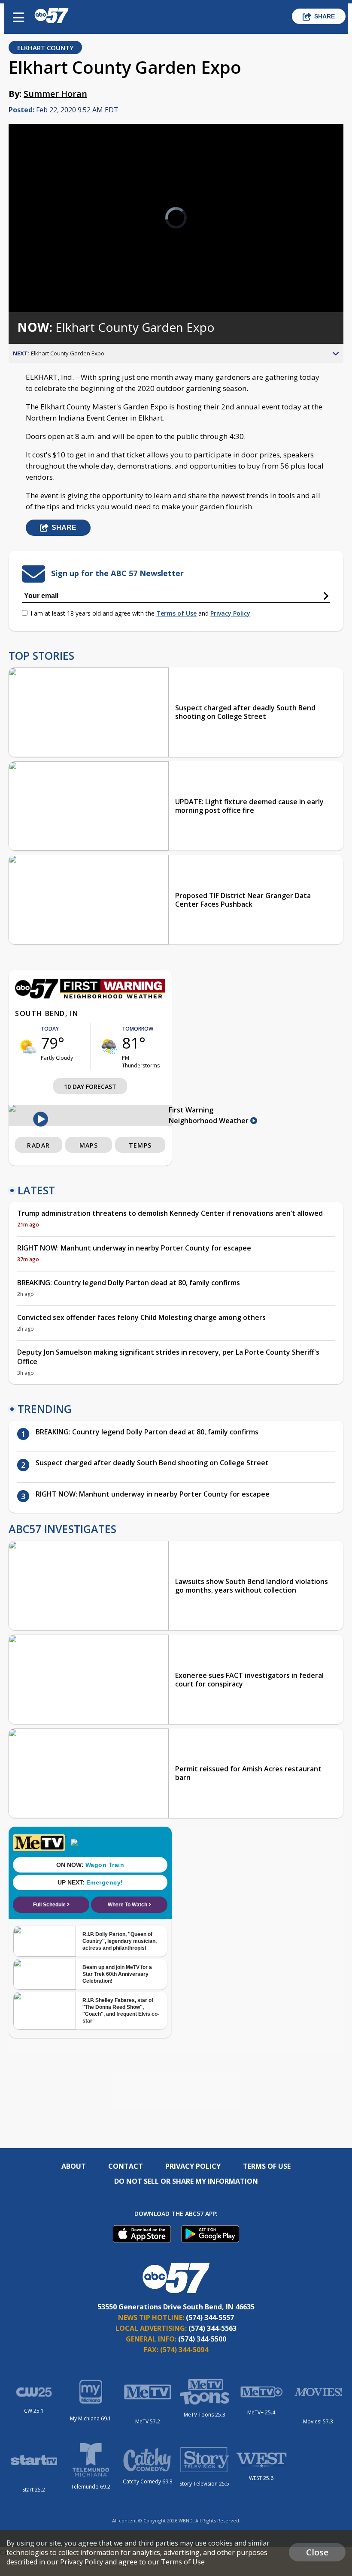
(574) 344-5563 (212, 2328)
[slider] (48, 283)
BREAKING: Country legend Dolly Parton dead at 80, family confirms (129, 1283)
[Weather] (90, 996)
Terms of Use (176, 613)
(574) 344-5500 (202, 2339)
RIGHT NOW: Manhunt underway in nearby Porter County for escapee (134, 1248)
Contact (126, 2166)
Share (325, 16)
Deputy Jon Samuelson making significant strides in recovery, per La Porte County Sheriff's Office (168, 1357)
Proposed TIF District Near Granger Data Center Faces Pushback (243, 900)
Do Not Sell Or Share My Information (186, 2181)
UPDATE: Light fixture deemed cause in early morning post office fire (249, 806)
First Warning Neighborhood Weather (209, 1115)
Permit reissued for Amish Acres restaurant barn (248, 1773)
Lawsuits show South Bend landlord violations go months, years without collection (252, 1586)
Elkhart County (45, 48)
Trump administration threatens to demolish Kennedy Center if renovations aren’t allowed (170, 1213)
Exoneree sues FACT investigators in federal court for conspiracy (249, 1680)
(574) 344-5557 (210, 2317)
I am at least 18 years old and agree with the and (140, 613)
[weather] (28, 1046)
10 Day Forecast (90, 1087)
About (74, 2166)
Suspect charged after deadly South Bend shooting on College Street (245, 712)
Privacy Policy (230, 613)
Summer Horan (55, 94)
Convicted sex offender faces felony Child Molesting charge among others (141, 1317)
